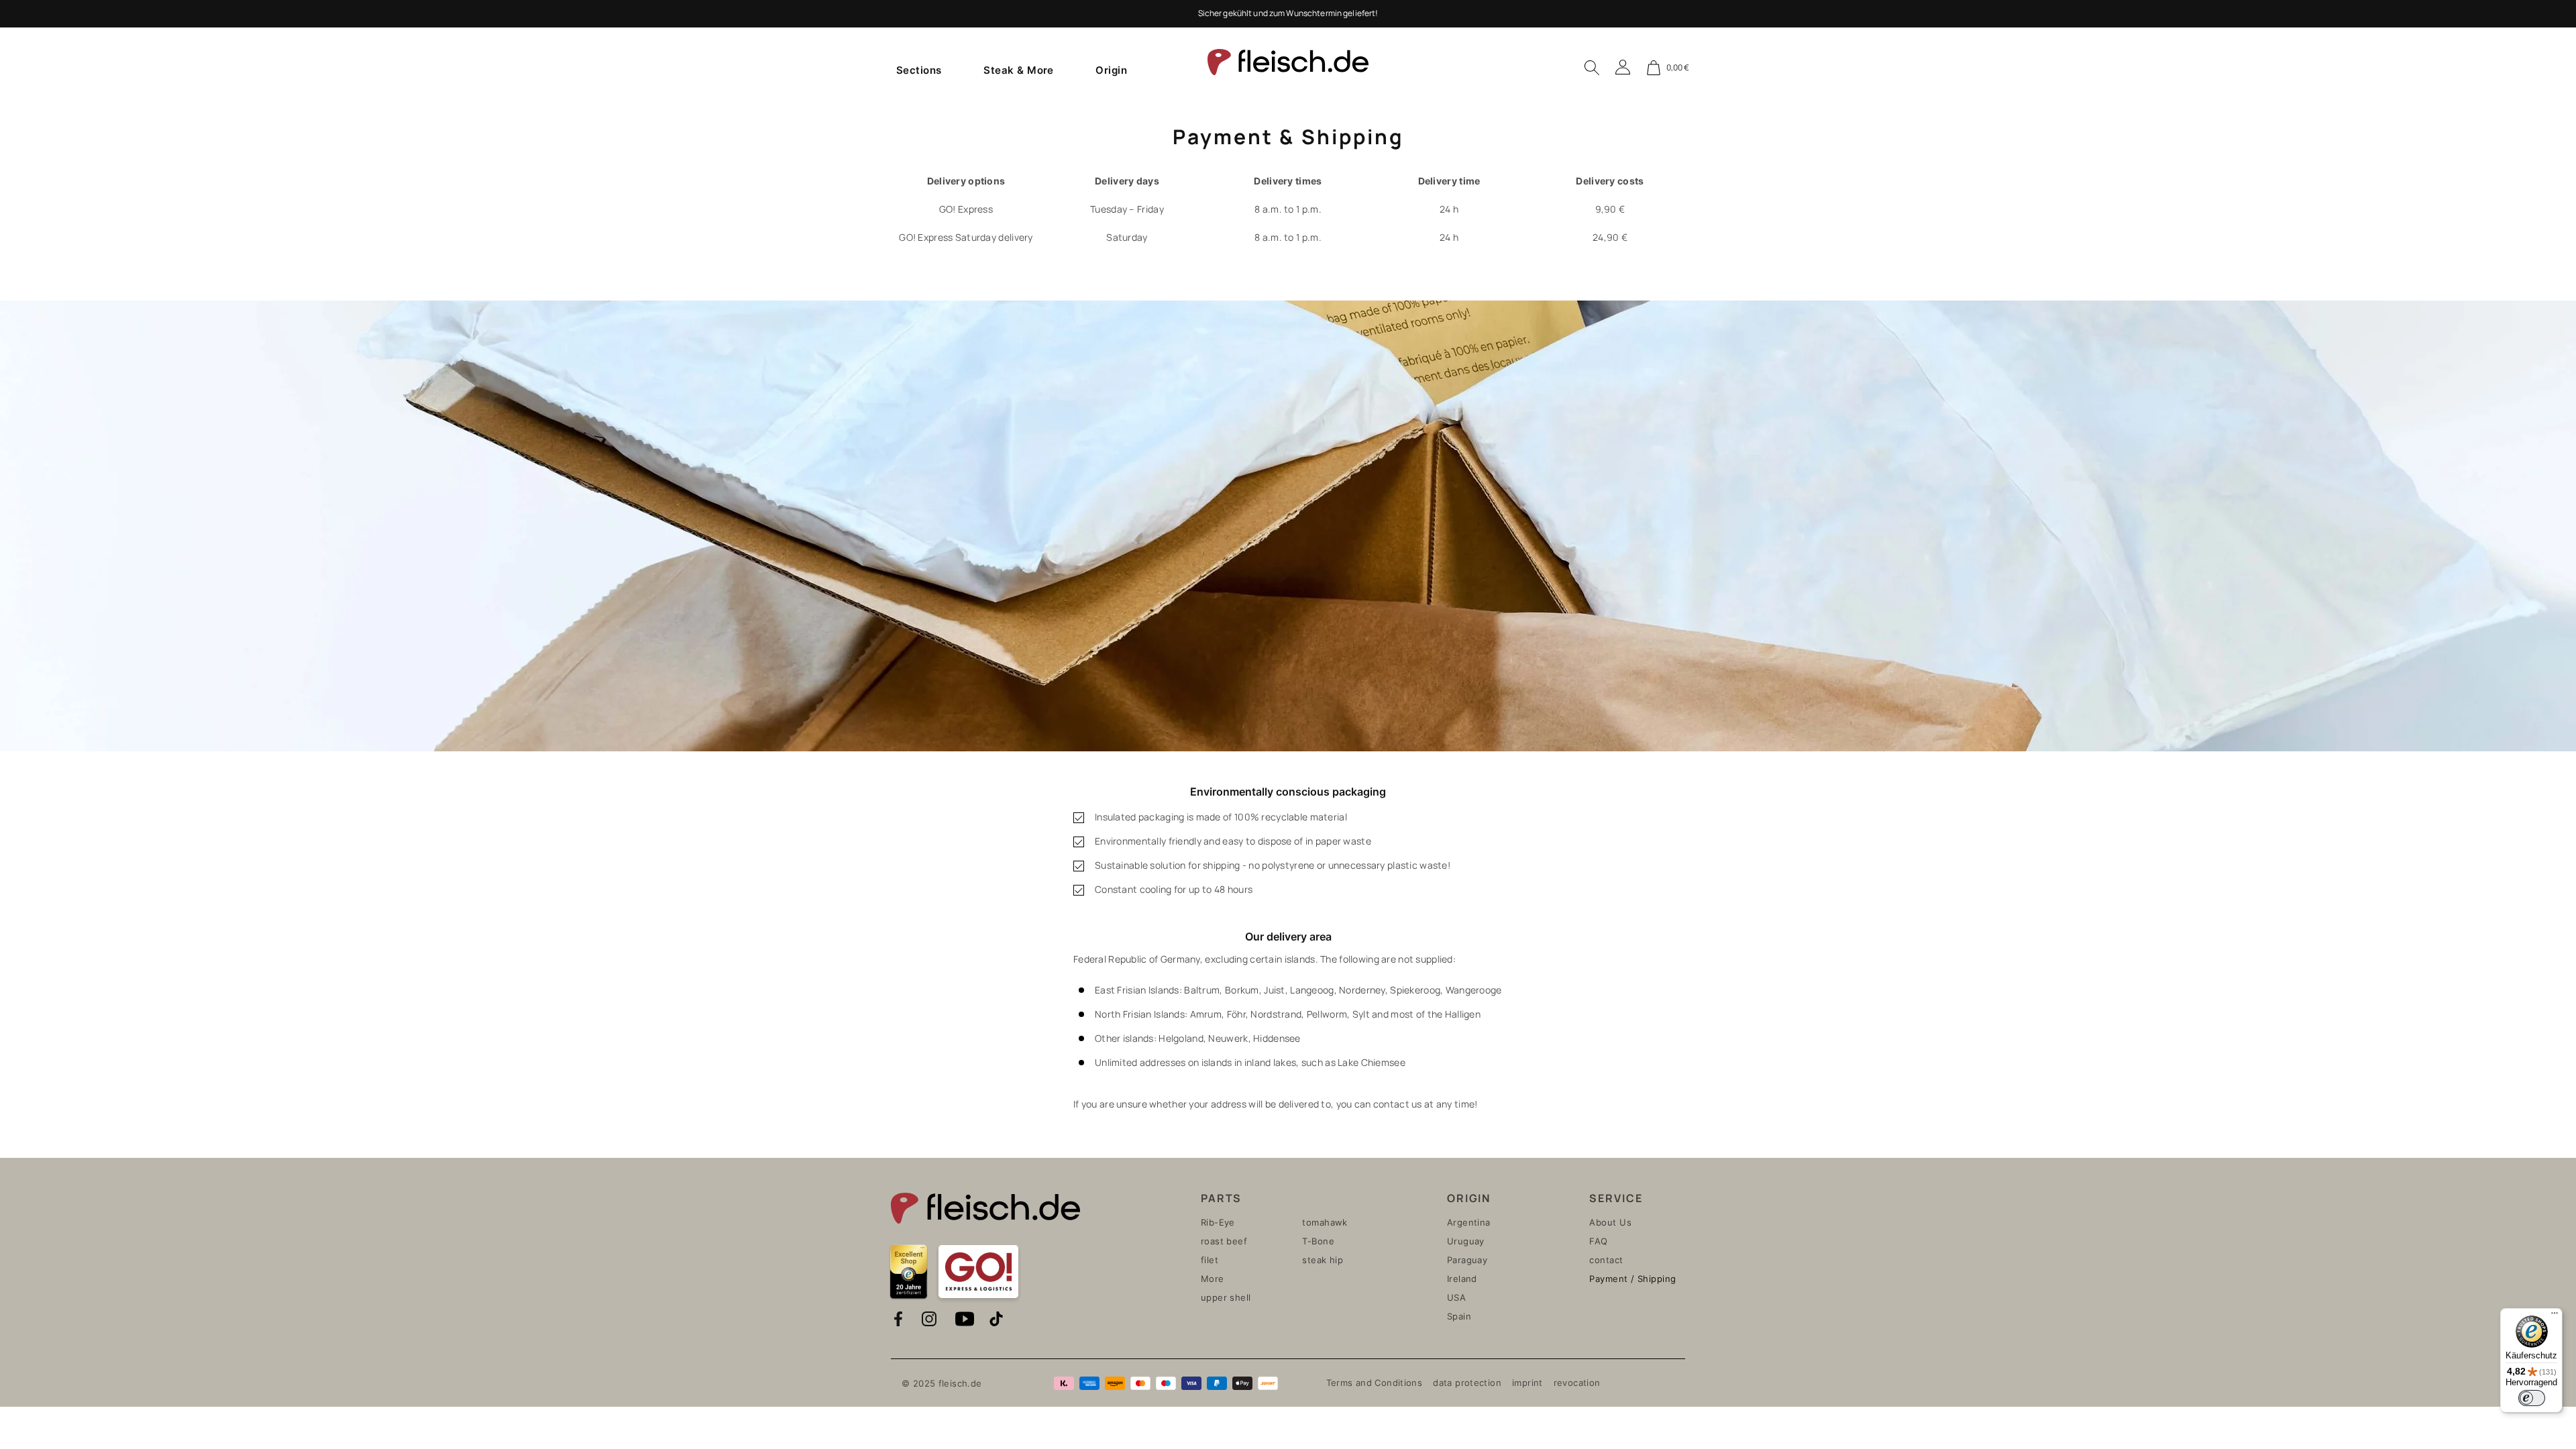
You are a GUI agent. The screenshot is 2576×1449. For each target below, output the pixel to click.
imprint (1527, 1383)
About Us (1610, 1222)
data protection (1467, 1383)
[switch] (2532, 1398)
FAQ (1598, 1241)
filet (1210, 1260)
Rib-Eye (1218, 1222)
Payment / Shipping (1632, 1279)
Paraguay (1467, 1260)
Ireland (1462, 1279)
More (1213, 1279)
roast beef (1224, 1241)
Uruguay (1466, 1241)
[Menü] (2555, 1316)
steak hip (1323, 1260)
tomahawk (1325, 1222)
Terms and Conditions (1375, 1383)
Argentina (1469, 1222)
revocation (1577, 1383)
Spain (1459, 1316)
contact (1606, 1260)
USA (1456, 1297)
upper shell (1226, 1297)
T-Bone (1318, 1241)
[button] (919, 70)
